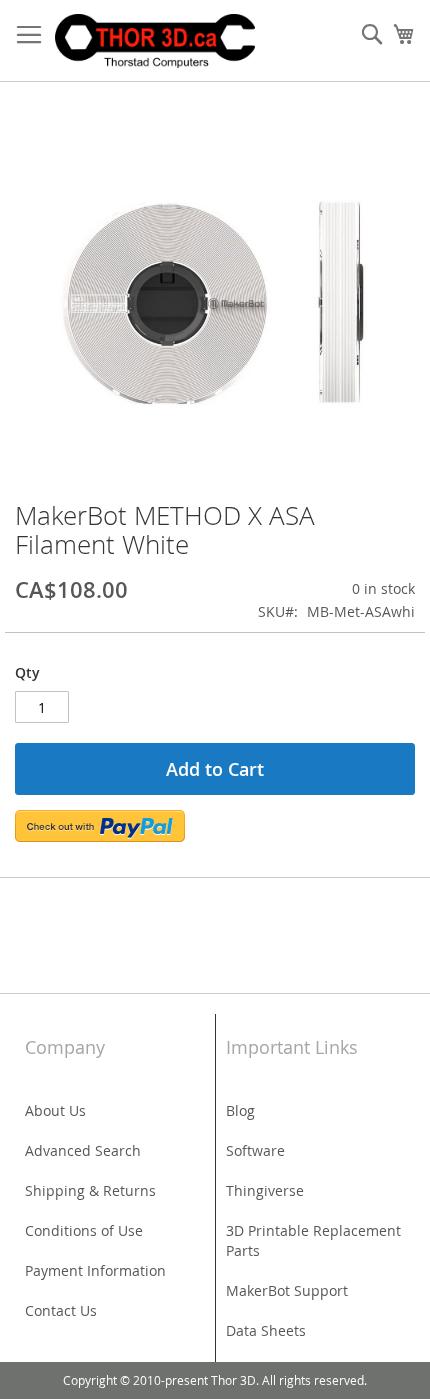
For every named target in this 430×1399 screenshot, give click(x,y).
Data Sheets (266, 1330)
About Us (55, 1110)
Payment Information (95, 1270)
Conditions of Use (84, 1230)
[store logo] (155, 41)
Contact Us (61, 1310)
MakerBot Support (287, 1290)
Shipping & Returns (90, 1190)
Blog (240, 1110)
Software (255, 1150)
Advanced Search (83, 1150)
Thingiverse (265, 1190)
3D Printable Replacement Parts (313, 1240)
